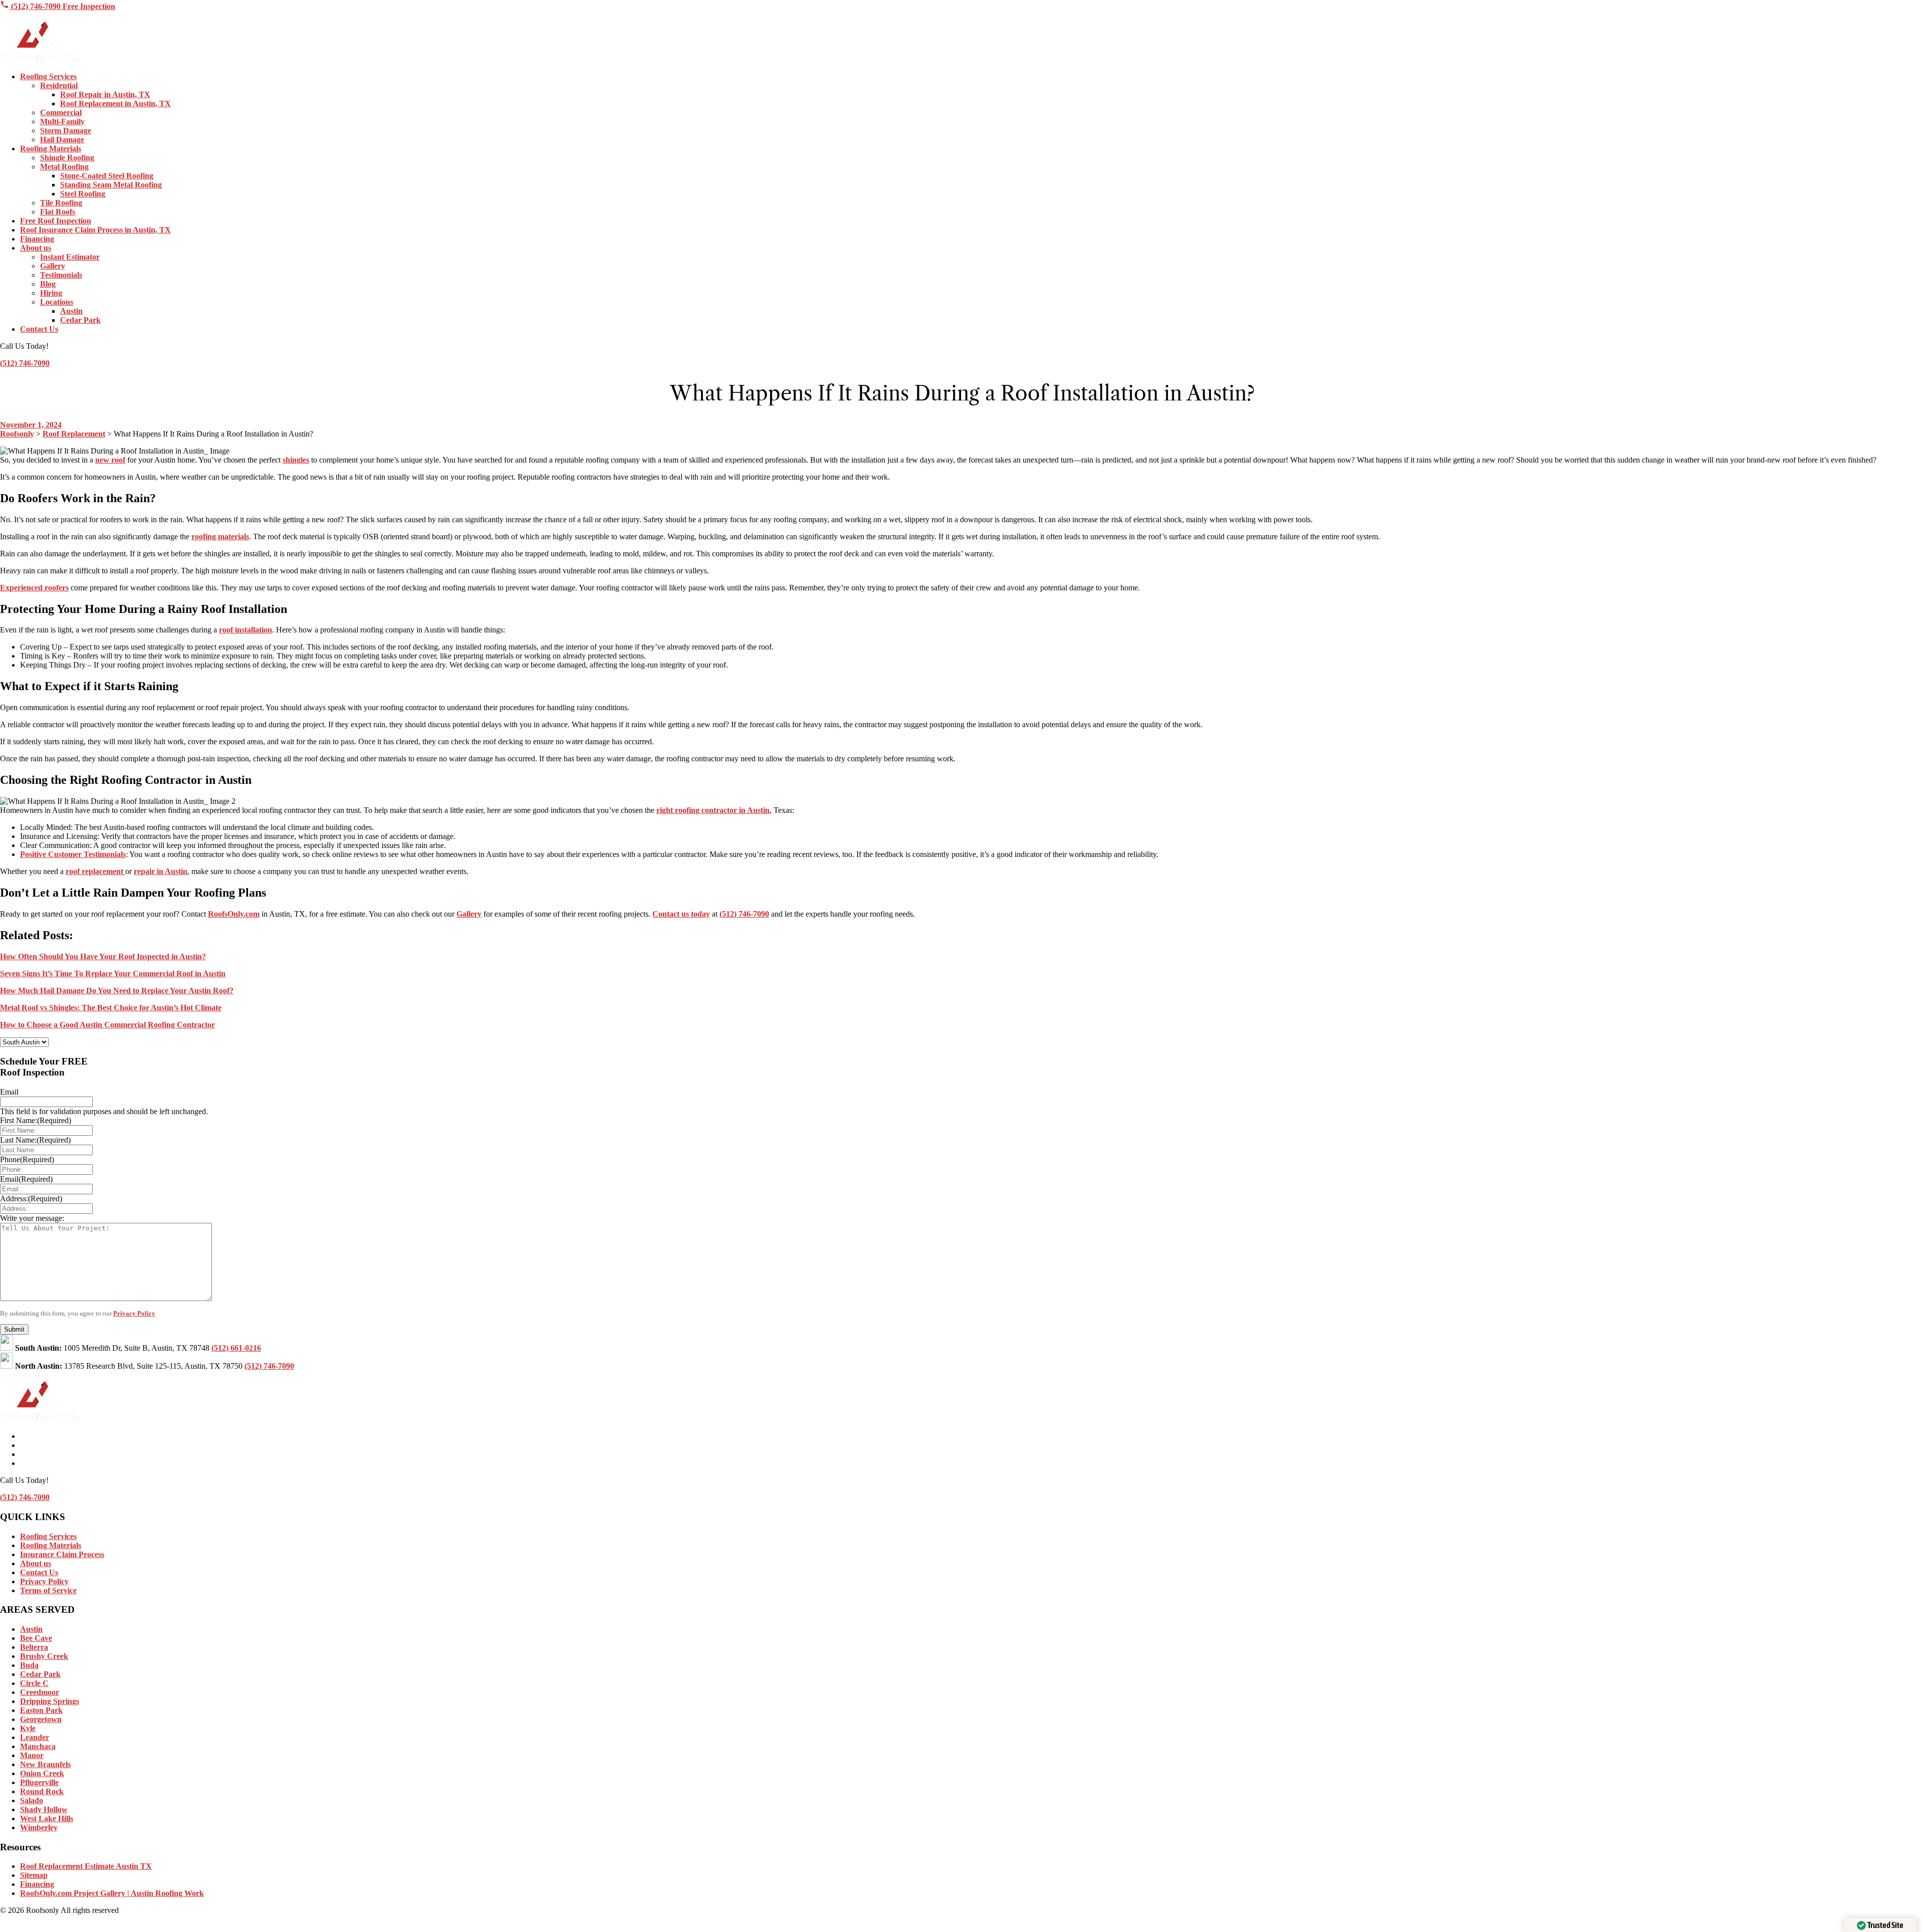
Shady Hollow (44, 1809)
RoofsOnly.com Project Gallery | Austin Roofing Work (112, 1893)
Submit (14, 1329)
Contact (666, 914)
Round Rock (42, 1791)
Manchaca (38, 1746)
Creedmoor (40, 1692)
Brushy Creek (44, 1656)
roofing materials (220, 536)
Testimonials (61, 275)
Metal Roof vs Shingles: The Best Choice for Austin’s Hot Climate (111, 1008)
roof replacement (95, 871)
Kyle (28, 1728)
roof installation (246, 630)
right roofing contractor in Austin (713, 810)
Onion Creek (42, 1773)
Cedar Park (80, 320)
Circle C (34, 1683)
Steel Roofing (83, 194)
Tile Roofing (61, 203)
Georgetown (41, 1719)
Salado (32, 1800)
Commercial (61, 113)
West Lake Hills (47, 1818)
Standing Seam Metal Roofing (111, 185)
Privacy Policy (134, 1313)
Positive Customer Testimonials (73, 854)
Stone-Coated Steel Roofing (107, 176)
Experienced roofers (34, 588)
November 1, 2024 (31, 425)
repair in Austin (161, 871)
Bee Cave (36, 1638)
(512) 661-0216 (236, 1348)
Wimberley (39, 1828)
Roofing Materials (51, 149)
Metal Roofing (64, 167)
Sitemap (34, 1875)
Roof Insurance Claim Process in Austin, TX (95, 230)
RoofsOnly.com (234, 914)
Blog (48, 284)
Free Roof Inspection (56, 221)
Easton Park (41, 1710)
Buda (29, 1665)
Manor (32, 1755)
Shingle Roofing (67, 158)
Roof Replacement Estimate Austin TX (86, 1866)
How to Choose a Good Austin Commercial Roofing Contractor (107, 1025)
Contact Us (39, 329)
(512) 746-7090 (36, 6)
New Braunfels (45, 1764)
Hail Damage (62, 140)
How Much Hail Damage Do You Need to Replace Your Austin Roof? (117, 991)
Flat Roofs (58, 212)
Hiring (51, 293)
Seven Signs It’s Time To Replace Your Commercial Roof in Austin (113, 974)
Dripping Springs (50, 1701)
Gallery (53, 266)
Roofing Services (48, 76)
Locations (57, 302)
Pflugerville (39, 1782)
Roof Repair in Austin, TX (105, 94)
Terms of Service (48, 1590)
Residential (59, 85)
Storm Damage (66, 131)
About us (36, 248)
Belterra (34, 1647)
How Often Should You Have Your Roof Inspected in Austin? (103, 956)
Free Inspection (89, 6)
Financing (37, 239)
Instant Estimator (70, 257)
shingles (296, 460)
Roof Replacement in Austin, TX (115, 103)
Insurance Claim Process (62, 1554)
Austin (71, 311)
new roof (110, 460)
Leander (35, 1737)
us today (695, 914)
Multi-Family (62, 122)
